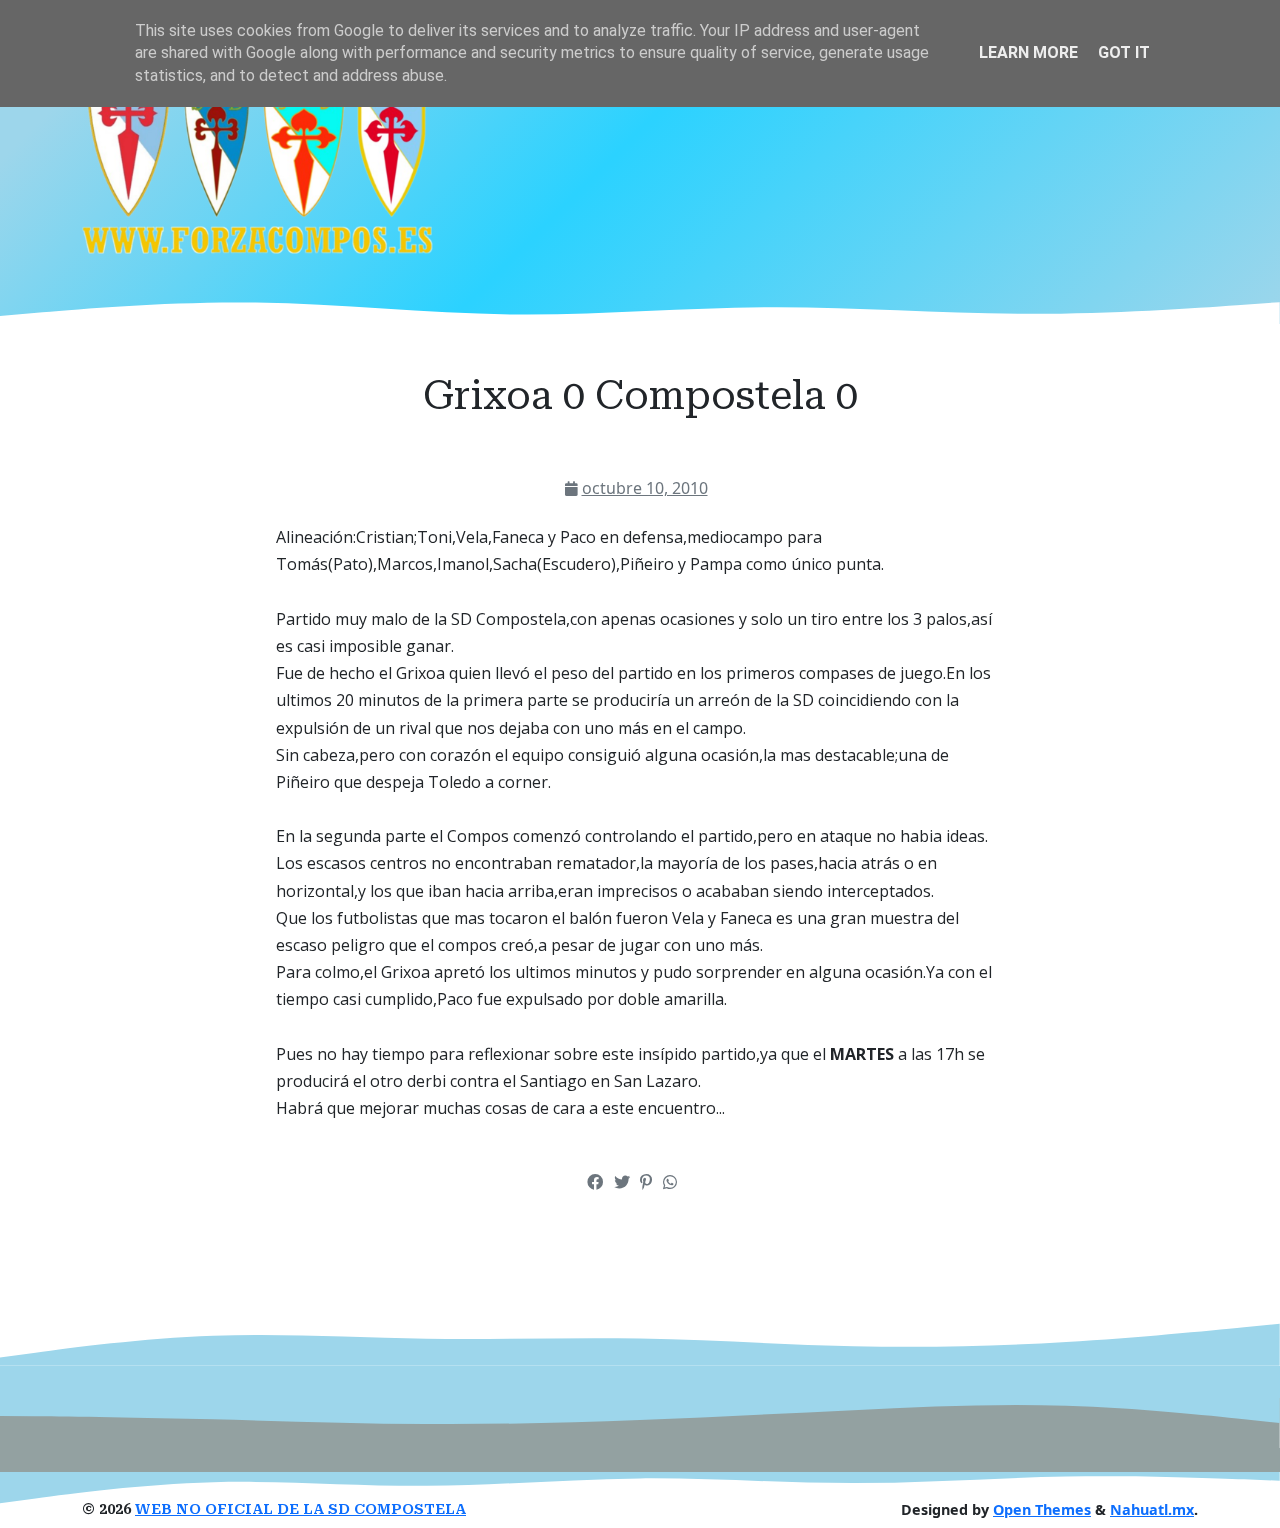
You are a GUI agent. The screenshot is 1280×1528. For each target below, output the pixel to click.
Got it (1124, 52)
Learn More (1028, 52)
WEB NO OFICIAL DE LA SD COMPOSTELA (300, 1509)
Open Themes (1042, 1509)
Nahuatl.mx (1152, 1509)
